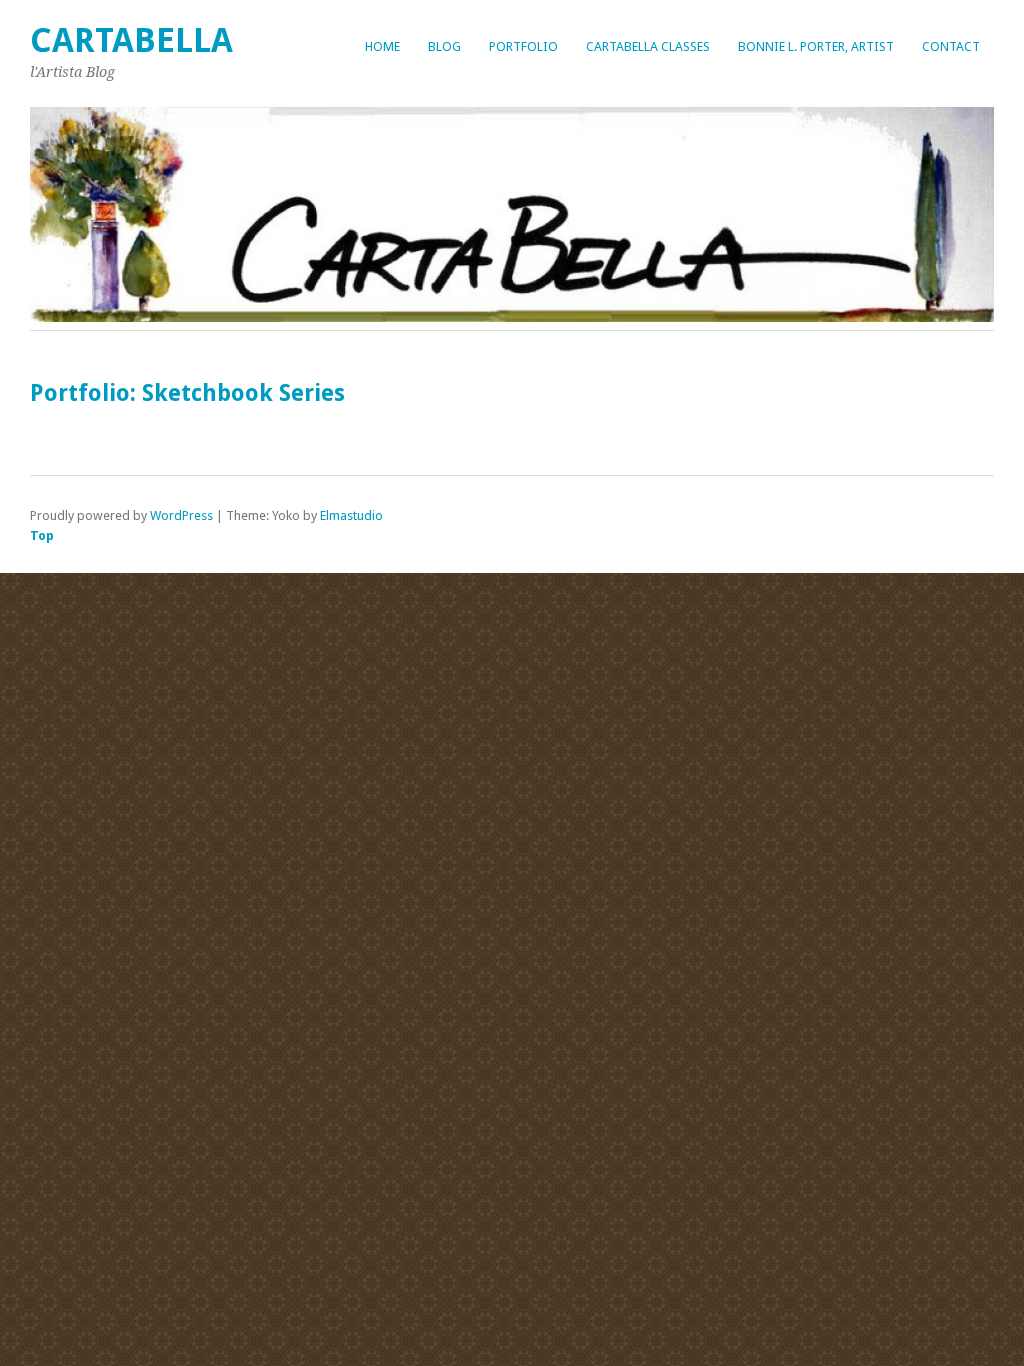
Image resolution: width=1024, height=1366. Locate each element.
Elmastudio (351, 515)
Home (382, 46)
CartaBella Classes (648, 46)
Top (42, 535)
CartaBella (131, 40)
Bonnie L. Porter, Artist (816, 46)
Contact (951, 46)
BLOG (444, 46)
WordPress (181, 515)
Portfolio (523, 46)
